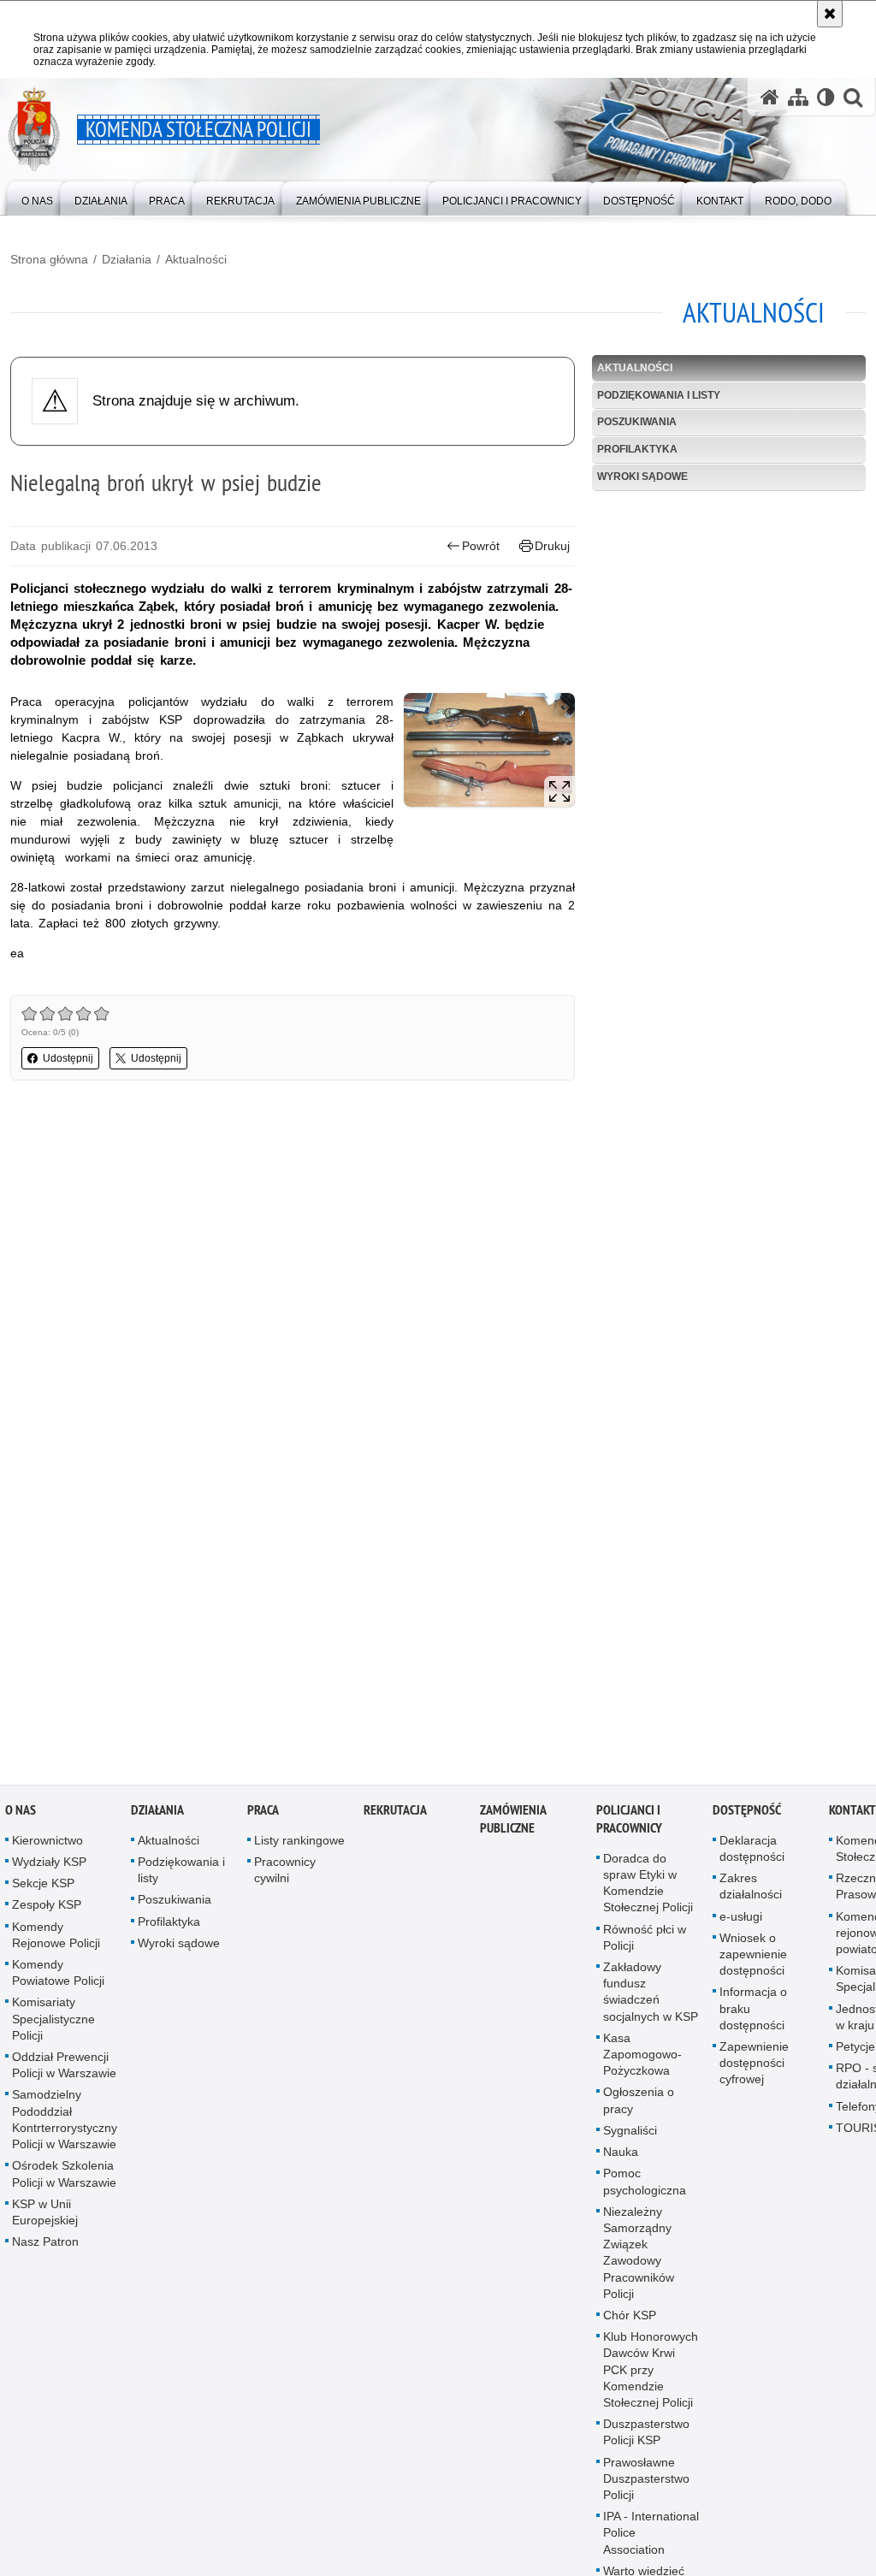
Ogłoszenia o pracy (639, 2103)
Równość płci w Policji (645, 1940)
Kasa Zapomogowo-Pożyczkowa (642, 2058)
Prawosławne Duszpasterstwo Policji (646, 2481)
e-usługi (741, 1919)
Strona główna (49, 259)
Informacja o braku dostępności (753, 2011)
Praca (263, 1813)
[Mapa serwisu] (798, 97)
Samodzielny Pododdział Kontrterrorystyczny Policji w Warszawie (65, 2123)
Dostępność (747, 1813)
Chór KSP (630, 2318)
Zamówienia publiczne (513, 1822)
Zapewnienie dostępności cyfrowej (754, 2066)
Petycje (855, 2050)
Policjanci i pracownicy (629, 1822)
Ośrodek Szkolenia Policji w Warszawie (64, 2177)
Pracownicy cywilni (285, 1873)
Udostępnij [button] (68, 1058)
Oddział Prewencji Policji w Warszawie (64, 2068)
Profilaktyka (637, 449)
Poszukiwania (637, 422)
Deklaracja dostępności (752, 1852)
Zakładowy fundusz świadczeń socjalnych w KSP (651, 1995)
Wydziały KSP (49, 1865)
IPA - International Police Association (651, 2536)
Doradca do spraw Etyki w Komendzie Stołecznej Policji (648, 1886)
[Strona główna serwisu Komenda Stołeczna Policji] (770, 97)
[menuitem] (37, 197)
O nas (21, 1813)
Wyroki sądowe (642, 477)
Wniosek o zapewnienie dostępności (753, 1957)
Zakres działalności (751, 1889)
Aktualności (196, 259)
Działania (127, 259)
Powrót (481, 546)
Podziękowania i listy (659, 395)
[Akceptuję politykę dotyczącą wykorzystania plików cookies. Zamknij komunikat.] (830, 14)
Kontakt (852, 1813)
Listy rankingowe (299, 1844)
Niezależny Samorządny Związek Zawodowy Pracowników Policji (639, 2255)
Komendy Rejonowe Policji (56, 1937)
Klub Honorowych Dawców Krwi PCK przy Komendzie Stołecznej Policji (651, 2373)
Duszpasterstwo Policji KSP (646, 2435)
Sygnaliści (630, 2134)
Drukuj (552, 546)
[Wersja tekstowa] (826, 97)
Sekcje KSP (43, 1886)
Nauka (621, 2155)
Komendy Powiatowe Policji (58, 1976)
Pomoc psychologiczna (645, 2185)
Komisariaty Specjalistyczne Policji (53, 2022)
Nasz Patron (45, 2245)
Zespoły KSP (47, 1908)
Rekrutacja (395, 1813)
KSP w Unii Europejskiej (45, 2215)
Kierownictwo (47, 1844)
